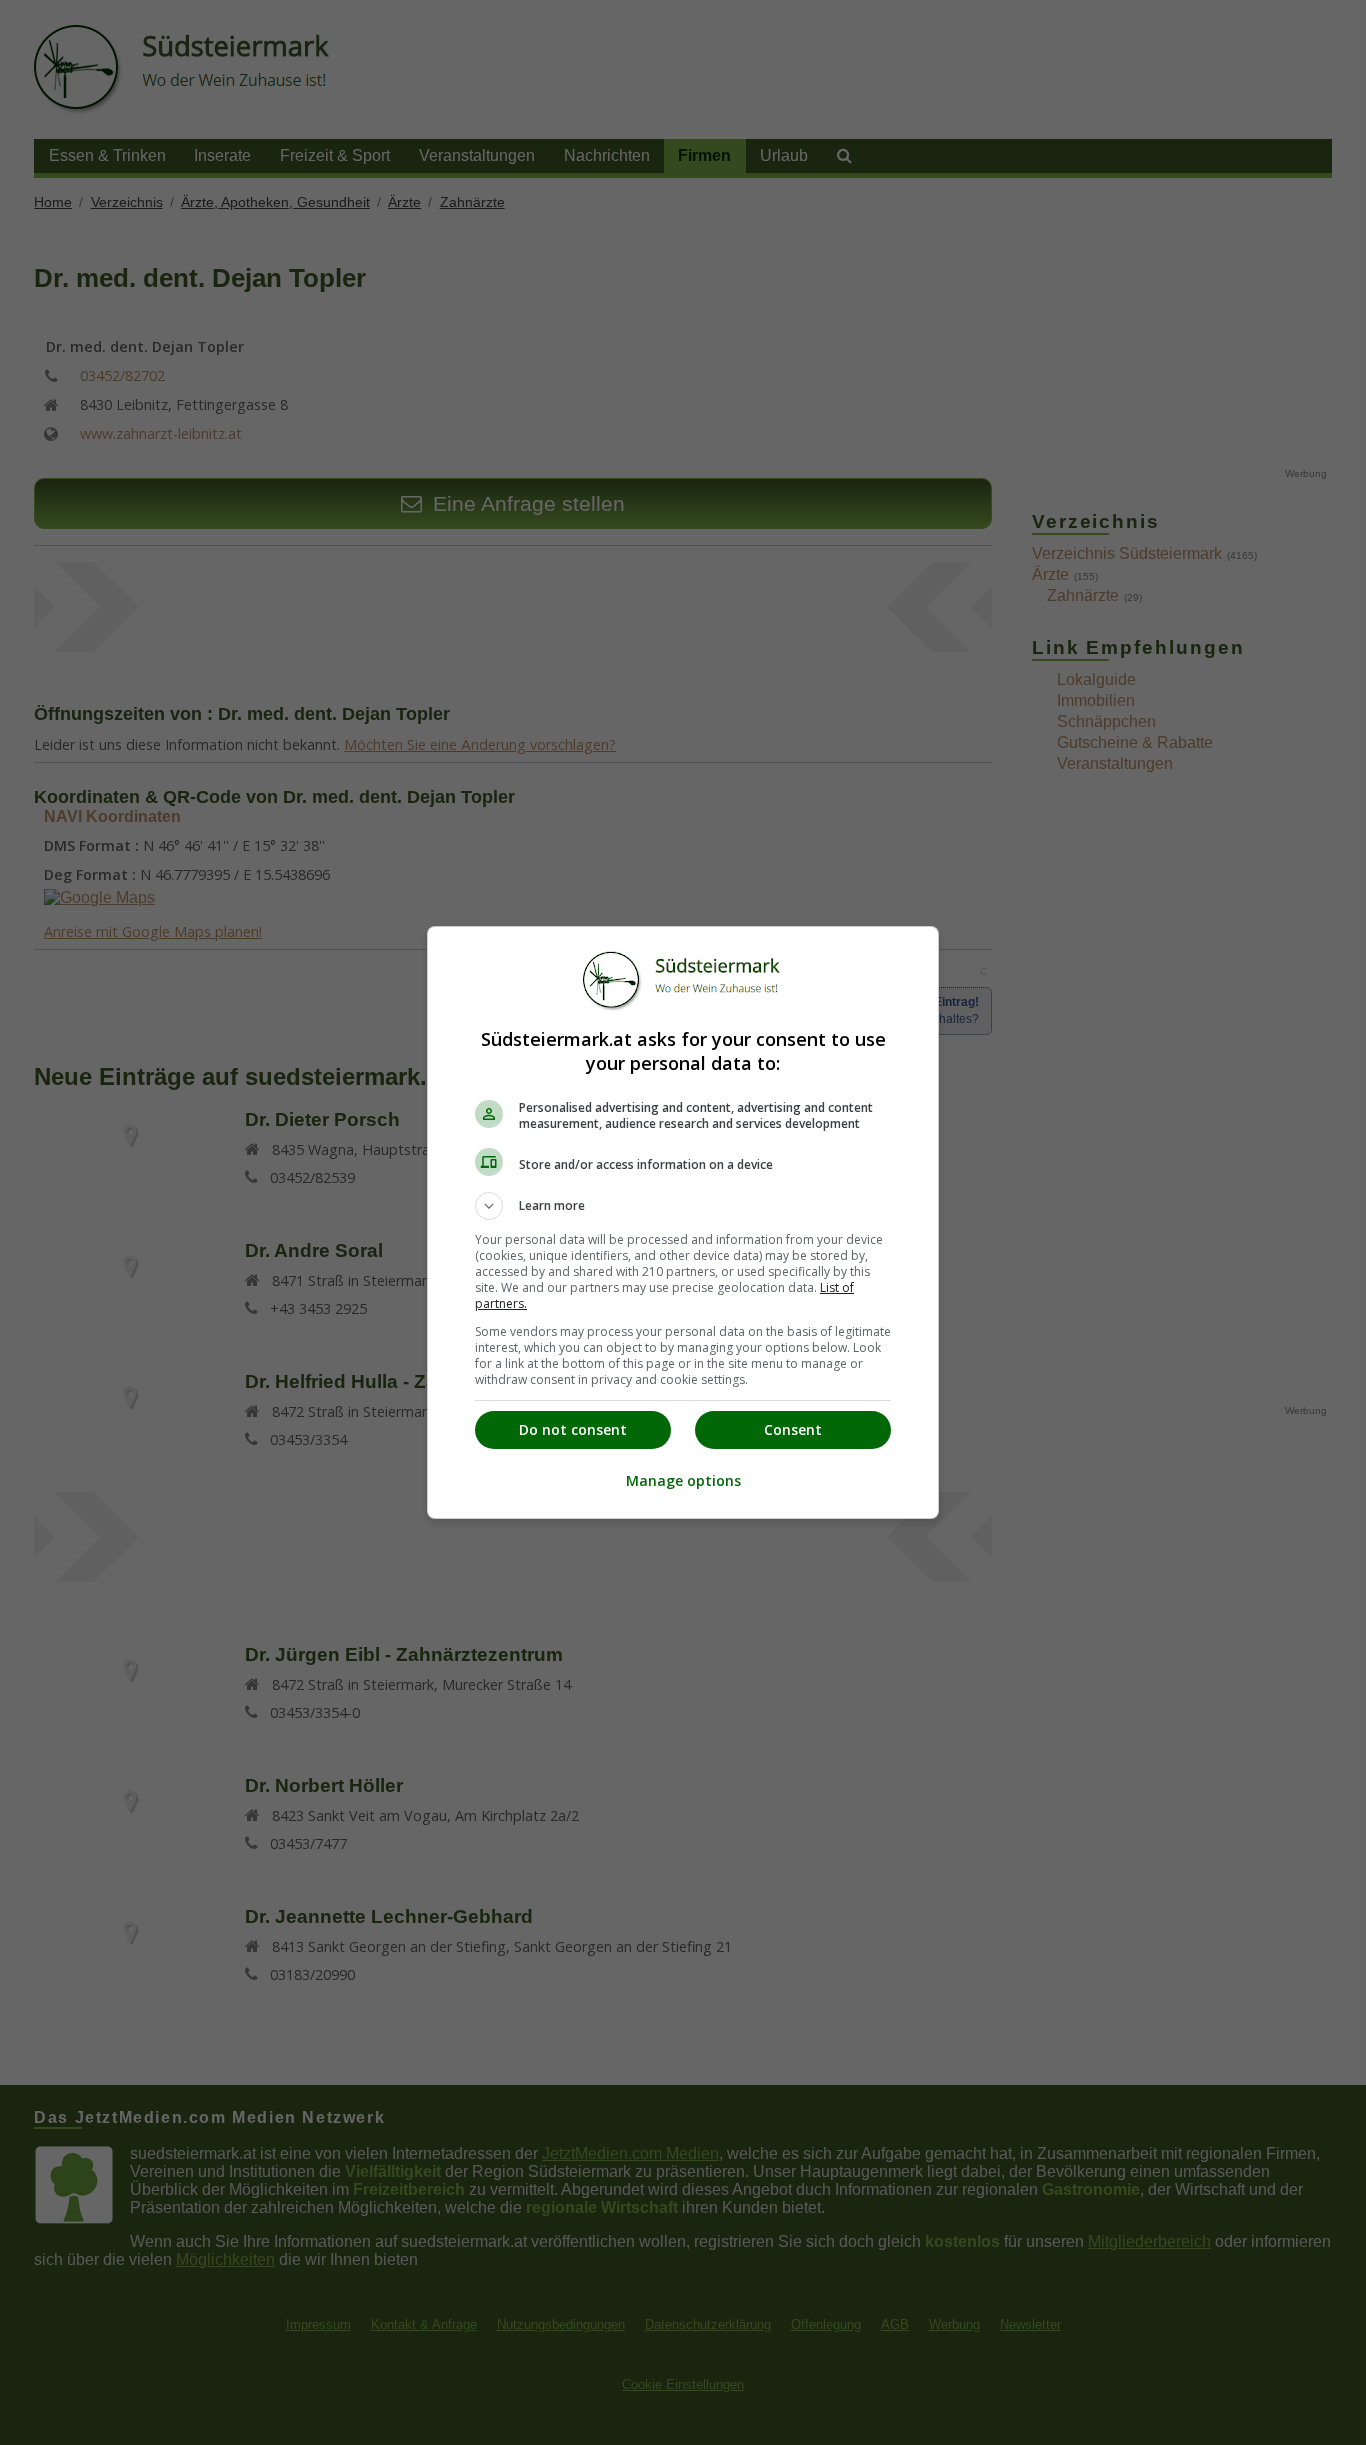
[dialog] (683, 1222)
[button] (683, 1206)
